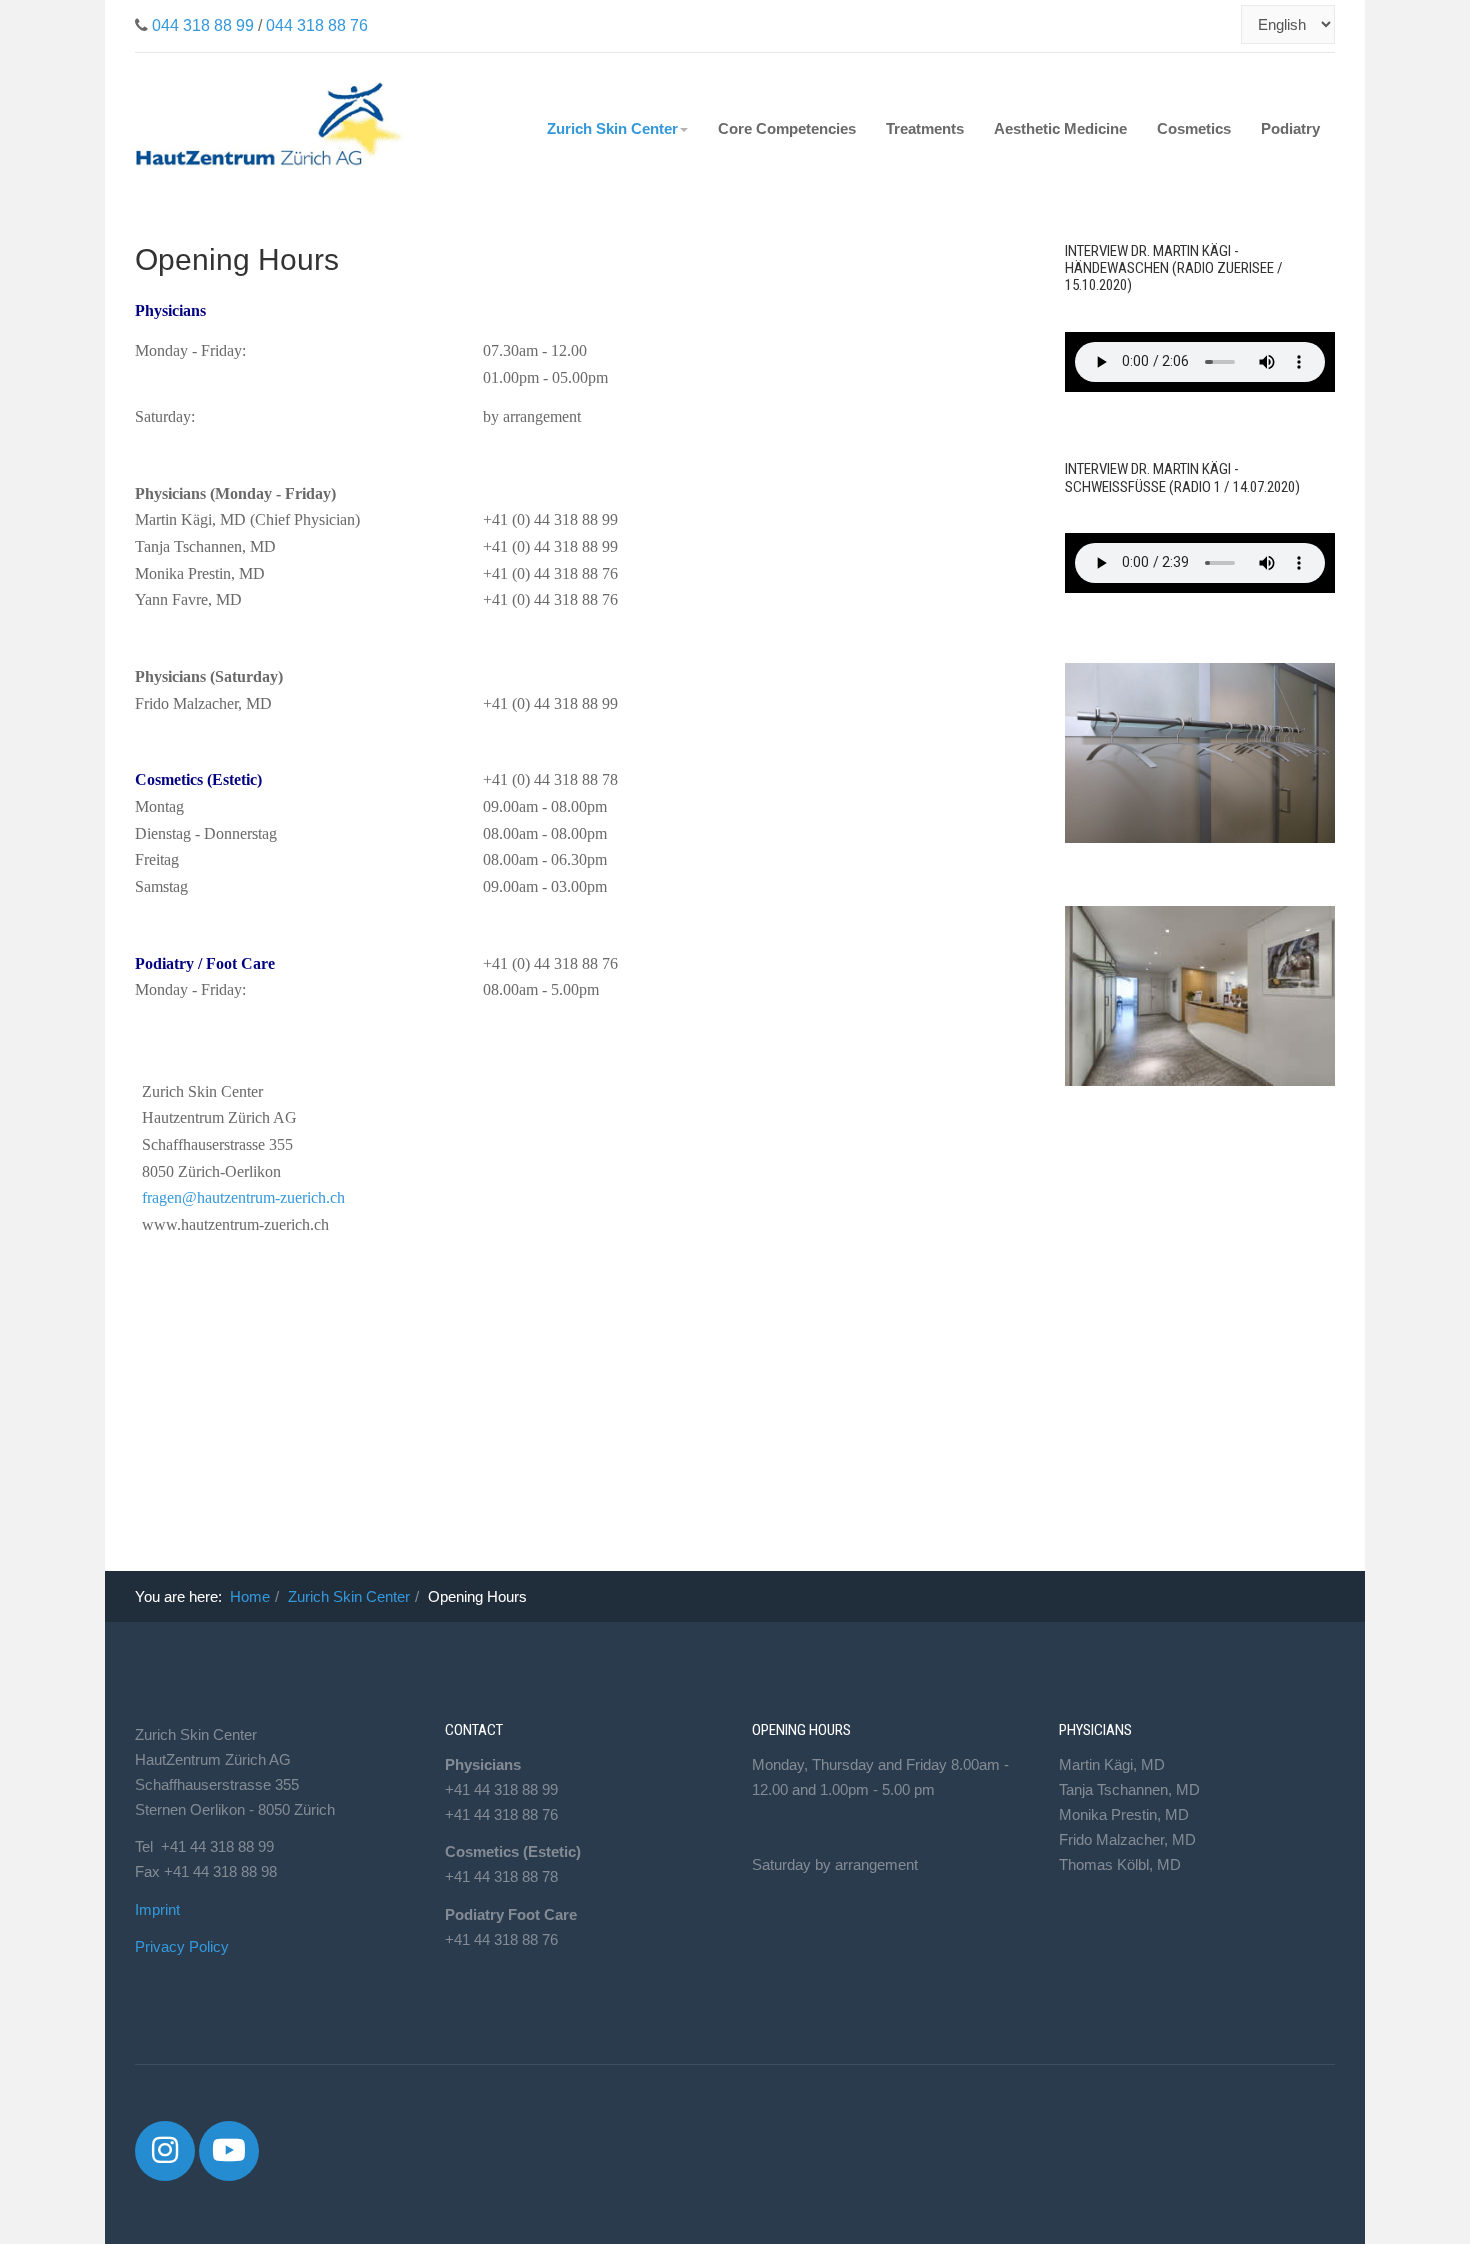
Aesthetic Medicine (1060, 128)
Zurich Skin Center (612, 128)
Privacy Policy (182, 1946)
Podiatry (1290, 128)
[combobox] (1230, 24)
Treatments (925, 128)
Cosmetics (1194, 128)
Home (250, 1596)
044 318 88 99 (203, 25)
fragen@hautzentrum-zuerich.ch (243, 1197)
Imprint (157, 1909)
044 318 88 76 (317, 25)
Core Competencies (787, 128)
